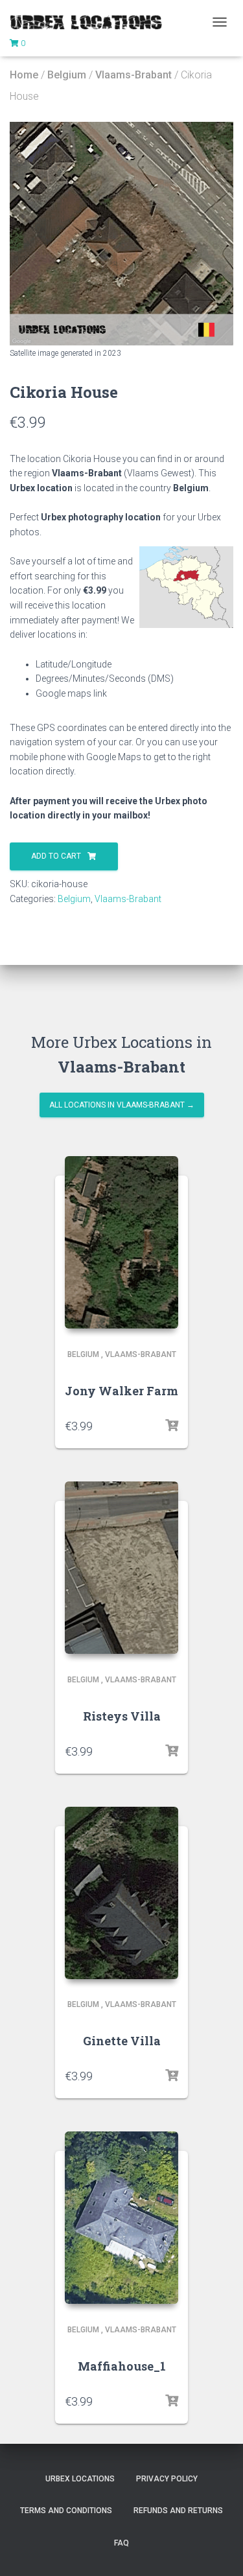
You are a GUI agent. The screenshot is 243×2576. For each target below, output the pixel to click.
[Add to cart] (172, 1426)
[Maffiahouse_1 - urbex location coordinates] (121, 2218)
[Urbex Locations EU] (91, 22)
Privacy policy (167, 2479)
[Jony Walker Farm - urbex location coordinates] (121, 1242)
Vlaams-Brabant (133, 75)
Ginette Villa (122, 2041)
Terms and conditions (66, 2511)
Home (24, 75)
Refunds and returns (178, 2511)
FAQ (121, 2543)
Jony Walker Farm (121, 1391)
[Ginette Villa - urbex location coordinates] (121, 1893)
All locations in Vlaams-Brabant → (122, 1105)
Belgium (67, 75)
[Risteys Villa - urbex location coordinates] (121, 1568)
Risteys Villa (122, 1716)
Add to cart (56, 856)
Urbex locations (80, 2479)
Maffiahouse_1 (122, 2366)
